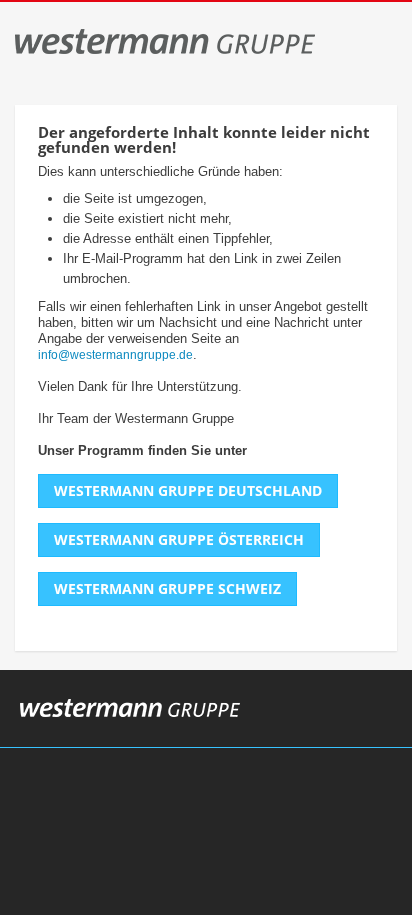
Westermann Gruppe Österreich (179, 539)
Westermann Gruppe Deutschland (188, 490)
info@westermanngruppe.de (115, 355)
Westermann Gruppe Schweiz (167, 588)
